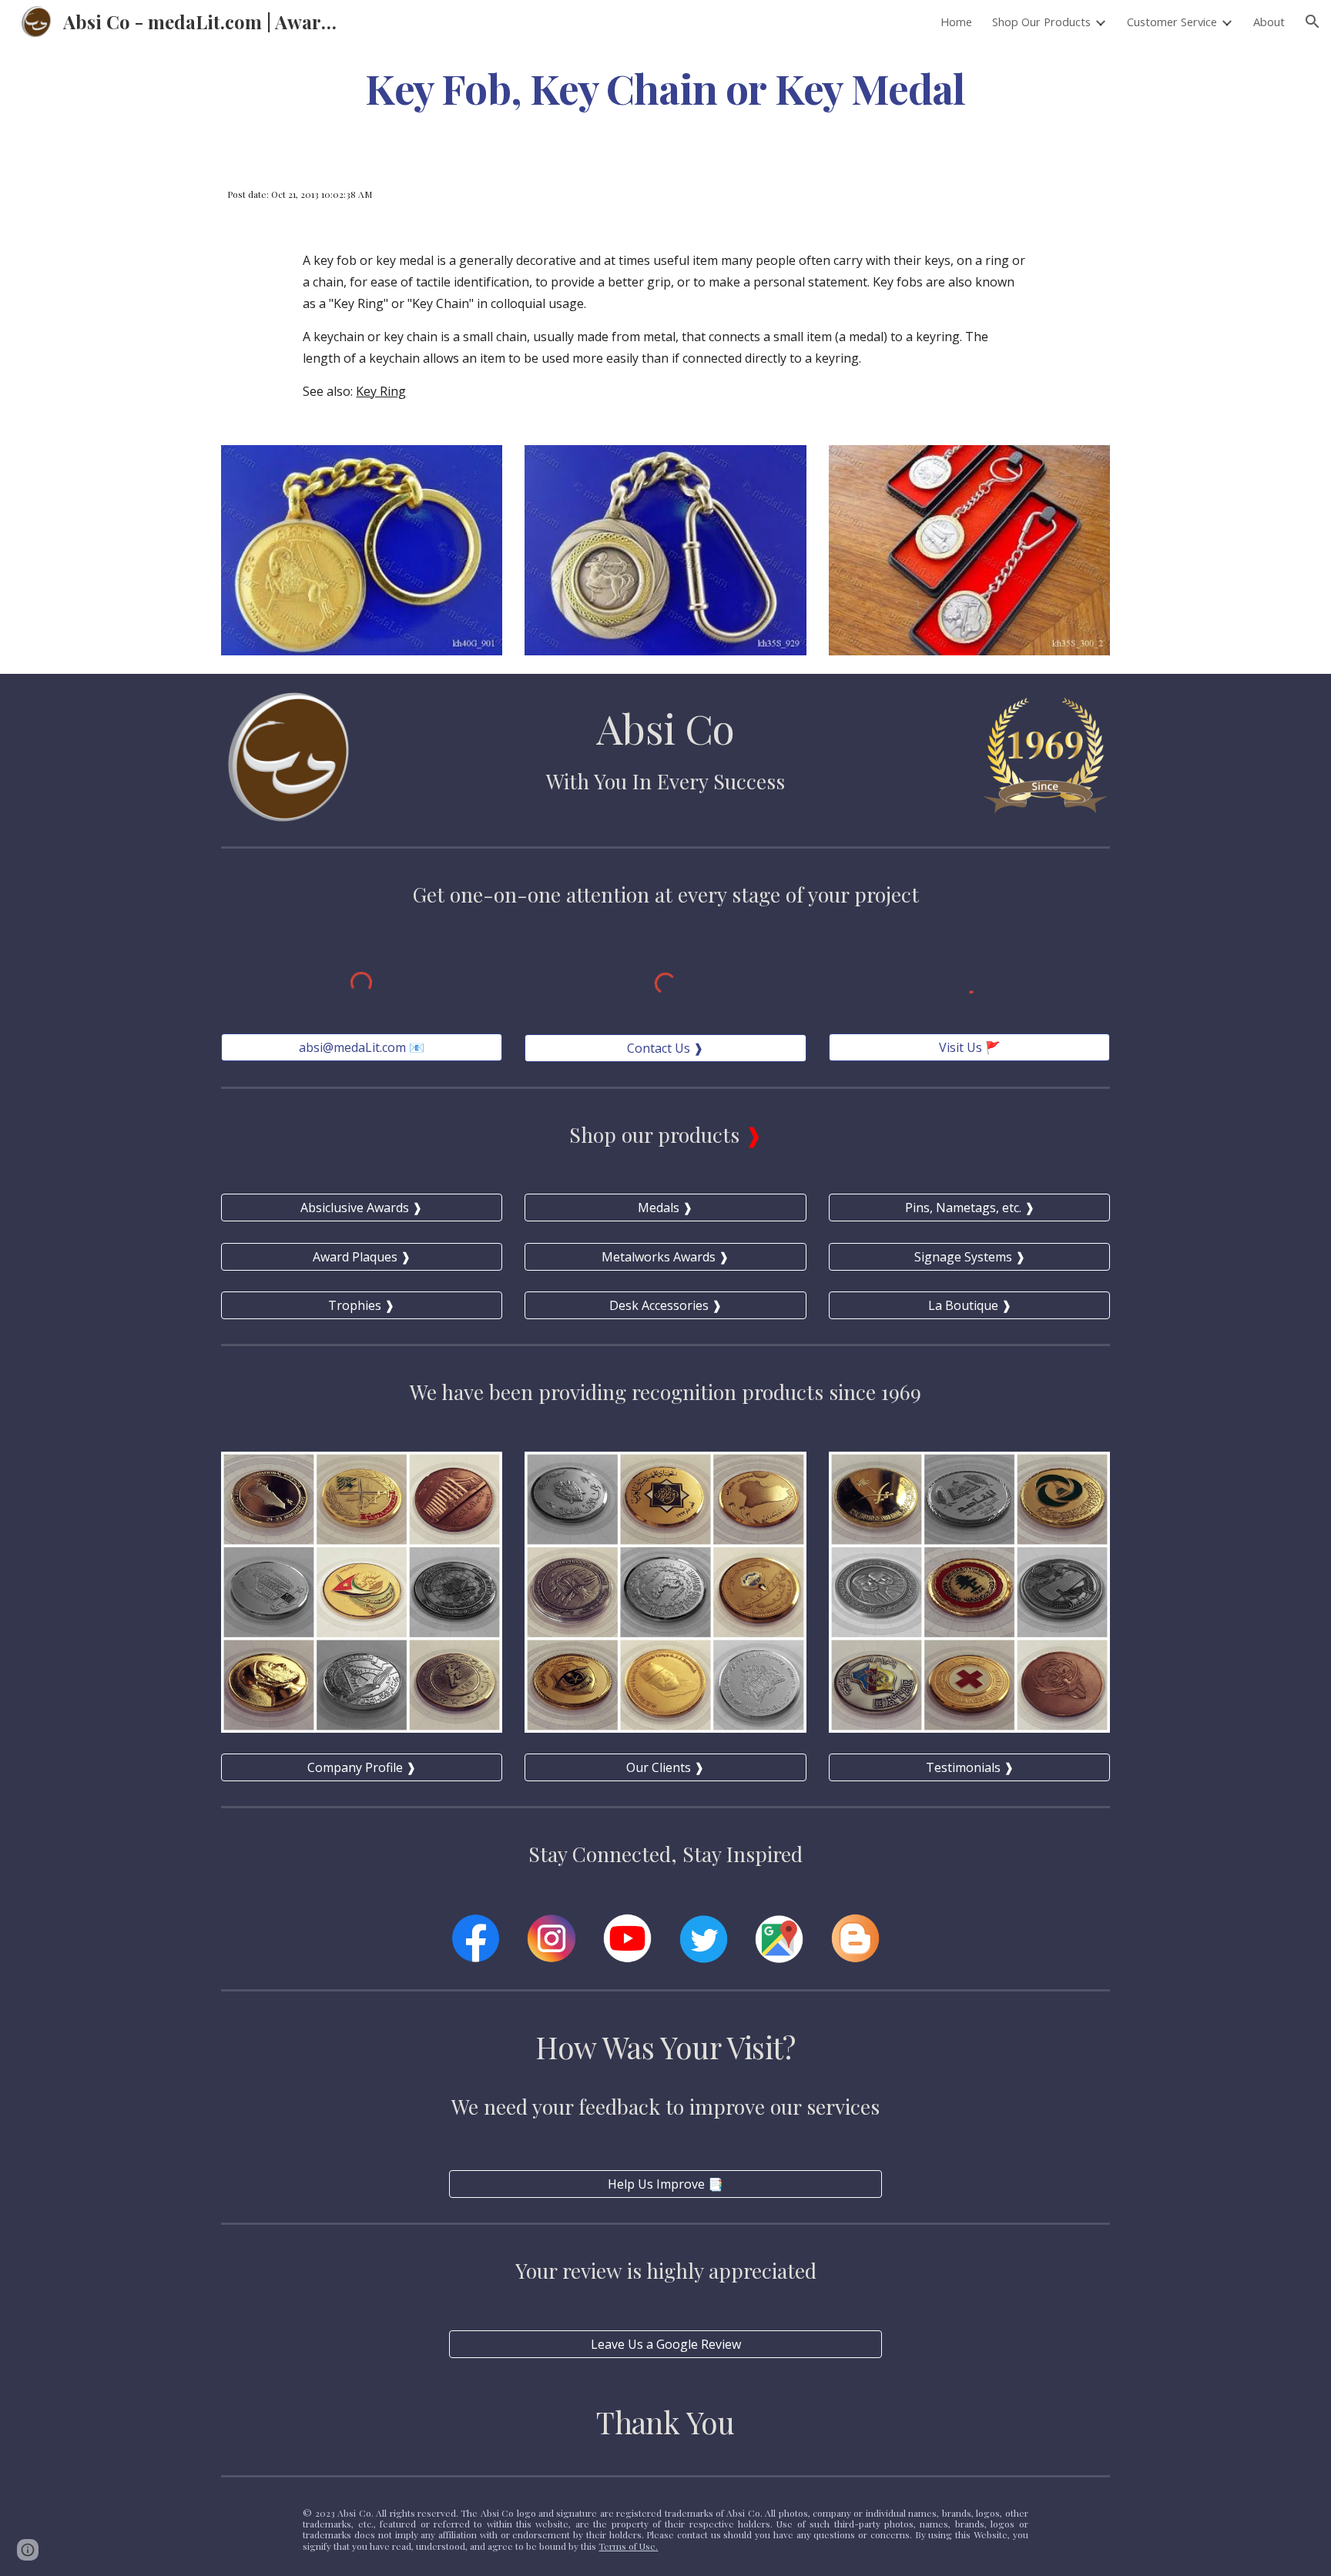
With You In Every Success (665, 781)
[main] (665, 87)
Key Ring (381, 391)
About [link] (1269, 22)
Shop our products (657, 1134)
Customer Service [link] (1172, 22)
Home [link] (956, 22)
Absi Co (665, 727)
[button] (1313, 22)
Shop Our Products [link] (1041, 22)
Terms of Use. (628, 2546)
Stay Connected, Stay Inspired (665, 1854)
